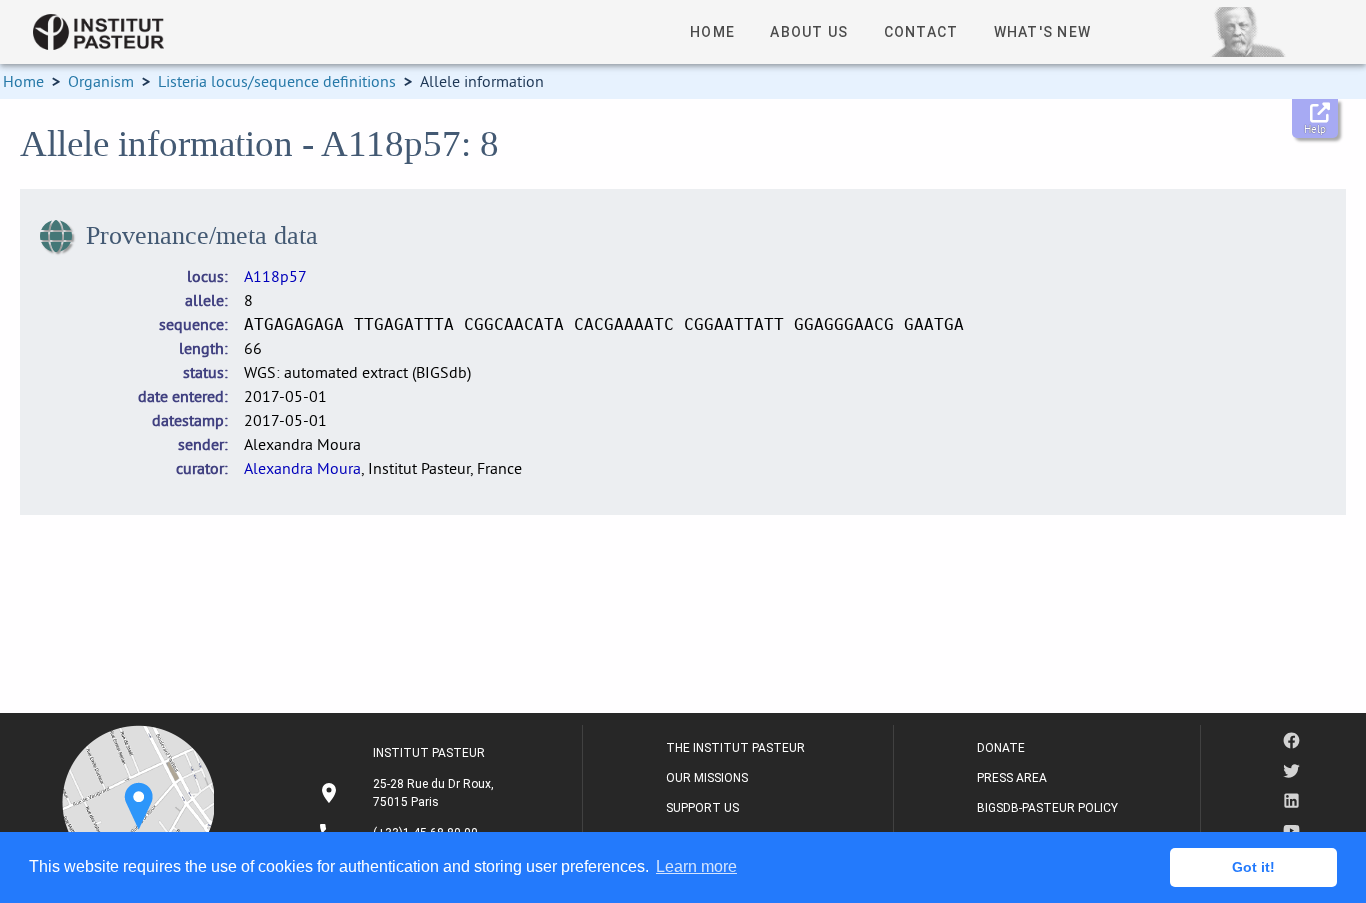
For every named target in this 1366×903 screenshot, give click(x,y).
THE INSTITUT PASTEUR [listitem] (735, 748)
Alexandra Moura (302, 468)
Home (23, 81)
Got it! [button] (1253, 867)
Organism (101, 81)
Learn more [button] (696, 866)
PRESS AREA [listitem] (1012, 778)
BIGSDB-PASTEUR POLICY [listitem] (1047, 808)
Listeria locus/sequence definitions (277, 81)
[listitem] (408, 793)
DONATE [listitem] (1001, 748)
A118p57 (275, 276)
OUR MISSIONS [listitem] (707, 778)
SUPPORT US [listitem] (702, 808)
